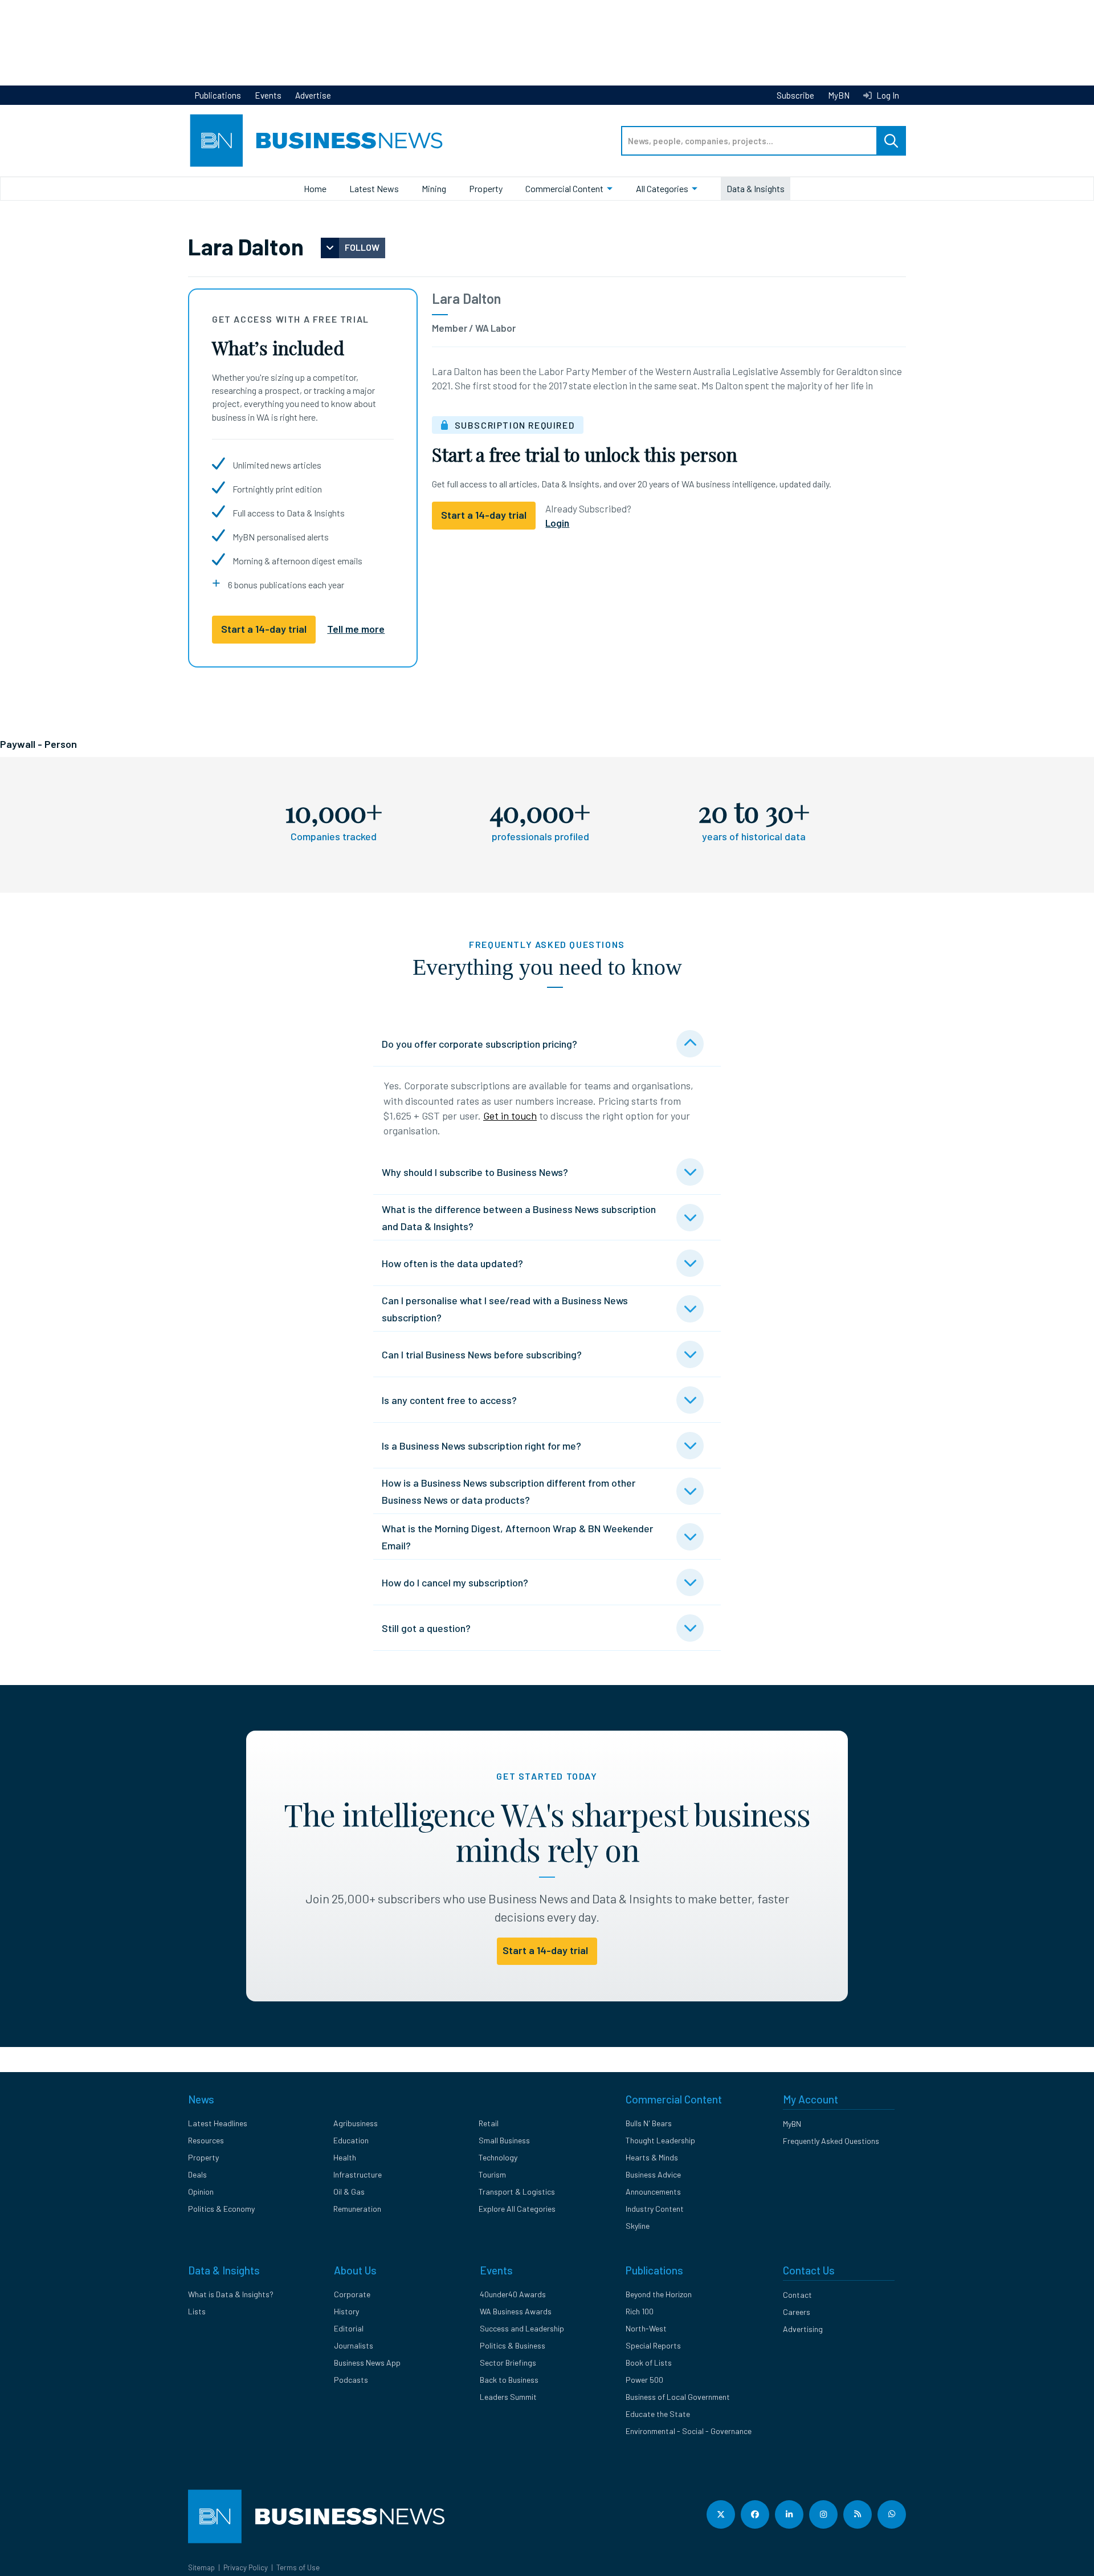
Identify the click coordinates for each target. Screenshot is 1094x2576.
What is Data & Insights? (231, 2294)
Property (486, 188)
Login (557, 523)
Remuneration (357, 2209)
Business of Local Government (678, 2397)
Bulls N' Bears (649, 2123)
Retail (489, 2123)
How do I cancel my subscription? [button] (455, 1582)
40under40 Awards (513, 2294)
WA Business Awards (516, 2311)
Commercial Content (564, 188)
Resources (206, 2140)
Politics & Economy (221, 2209)
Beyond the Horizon (659, 2294)
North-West (646, 2328)
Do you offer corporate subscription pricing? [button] (479, 1044)
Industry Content (655, 2209)
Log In (887, 95)
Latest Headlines (218, 2123)
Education (351, 2140)
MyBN (839, 95)
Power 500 (644, 2380)
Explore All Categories (517, 2209)
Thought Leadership (660, 2140)
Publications (218, 95)
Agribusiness (356, 2123)
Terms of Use (298, 2567)
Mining (434, 188)
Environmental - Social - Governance (689, 2431)
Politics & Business (513, 2345)
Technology (498, 2157)
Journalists (354, 2345)
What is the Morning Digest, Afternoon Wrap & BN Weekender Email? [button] (517, 1537)
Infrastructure (358, 2174)
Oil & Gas (349, 2192)
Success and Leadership (522, 2328)
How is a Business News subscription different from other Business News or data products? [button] (509, 1491)
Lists (197, 2311)
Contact (797, 2295)
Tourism (492, 2174)
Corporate (352, 2294)
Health (345, 2157)
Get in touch (510, 1116)
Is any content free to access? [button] (449, 1400)
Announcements (653, 2192)
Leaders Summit (508, 2397)
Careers (797, 2312)
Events (268, 95)
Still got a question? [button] (426, 1628)
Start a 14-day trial (264, 629)
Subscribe (795, 95)
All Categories (662, 188)
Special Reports (653, 2345)
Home (315, 188)
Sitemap (201, 2567)
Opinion (201, 2192)
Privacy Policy (246, 2567)
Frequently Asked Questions (831, 2141)
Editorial (349, 2328)
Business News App (367, 2363)
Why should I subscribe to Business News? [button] (475, 1172)
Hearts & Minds (652, 2157)
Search (891, 141)
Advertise (313, 95)
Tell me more (356, 629)
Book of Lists (649, 2363)
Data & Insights (756, 188)
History (346, 2311)
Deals (197, 2174)
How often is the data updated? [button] (452, 1263)
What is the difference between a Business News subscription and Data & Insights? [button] (519, 1218)
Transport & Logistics (517, 2192)
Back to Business (509, 2380)
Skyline (638, 2226)
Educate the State (658, 2414)
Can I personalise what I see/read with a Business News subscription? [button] (505, 1309)
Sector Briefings (508, 2363)
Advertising (803, 2329)
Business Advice (653, 2174)
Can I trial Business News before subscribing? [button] (482, 1354)
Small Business (504, 2140)
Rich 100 (640, 2311)
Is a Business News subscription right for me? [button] (481, 1446)
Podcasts (351, 2380)
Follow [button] (362, 247)
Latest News (374, 188)
